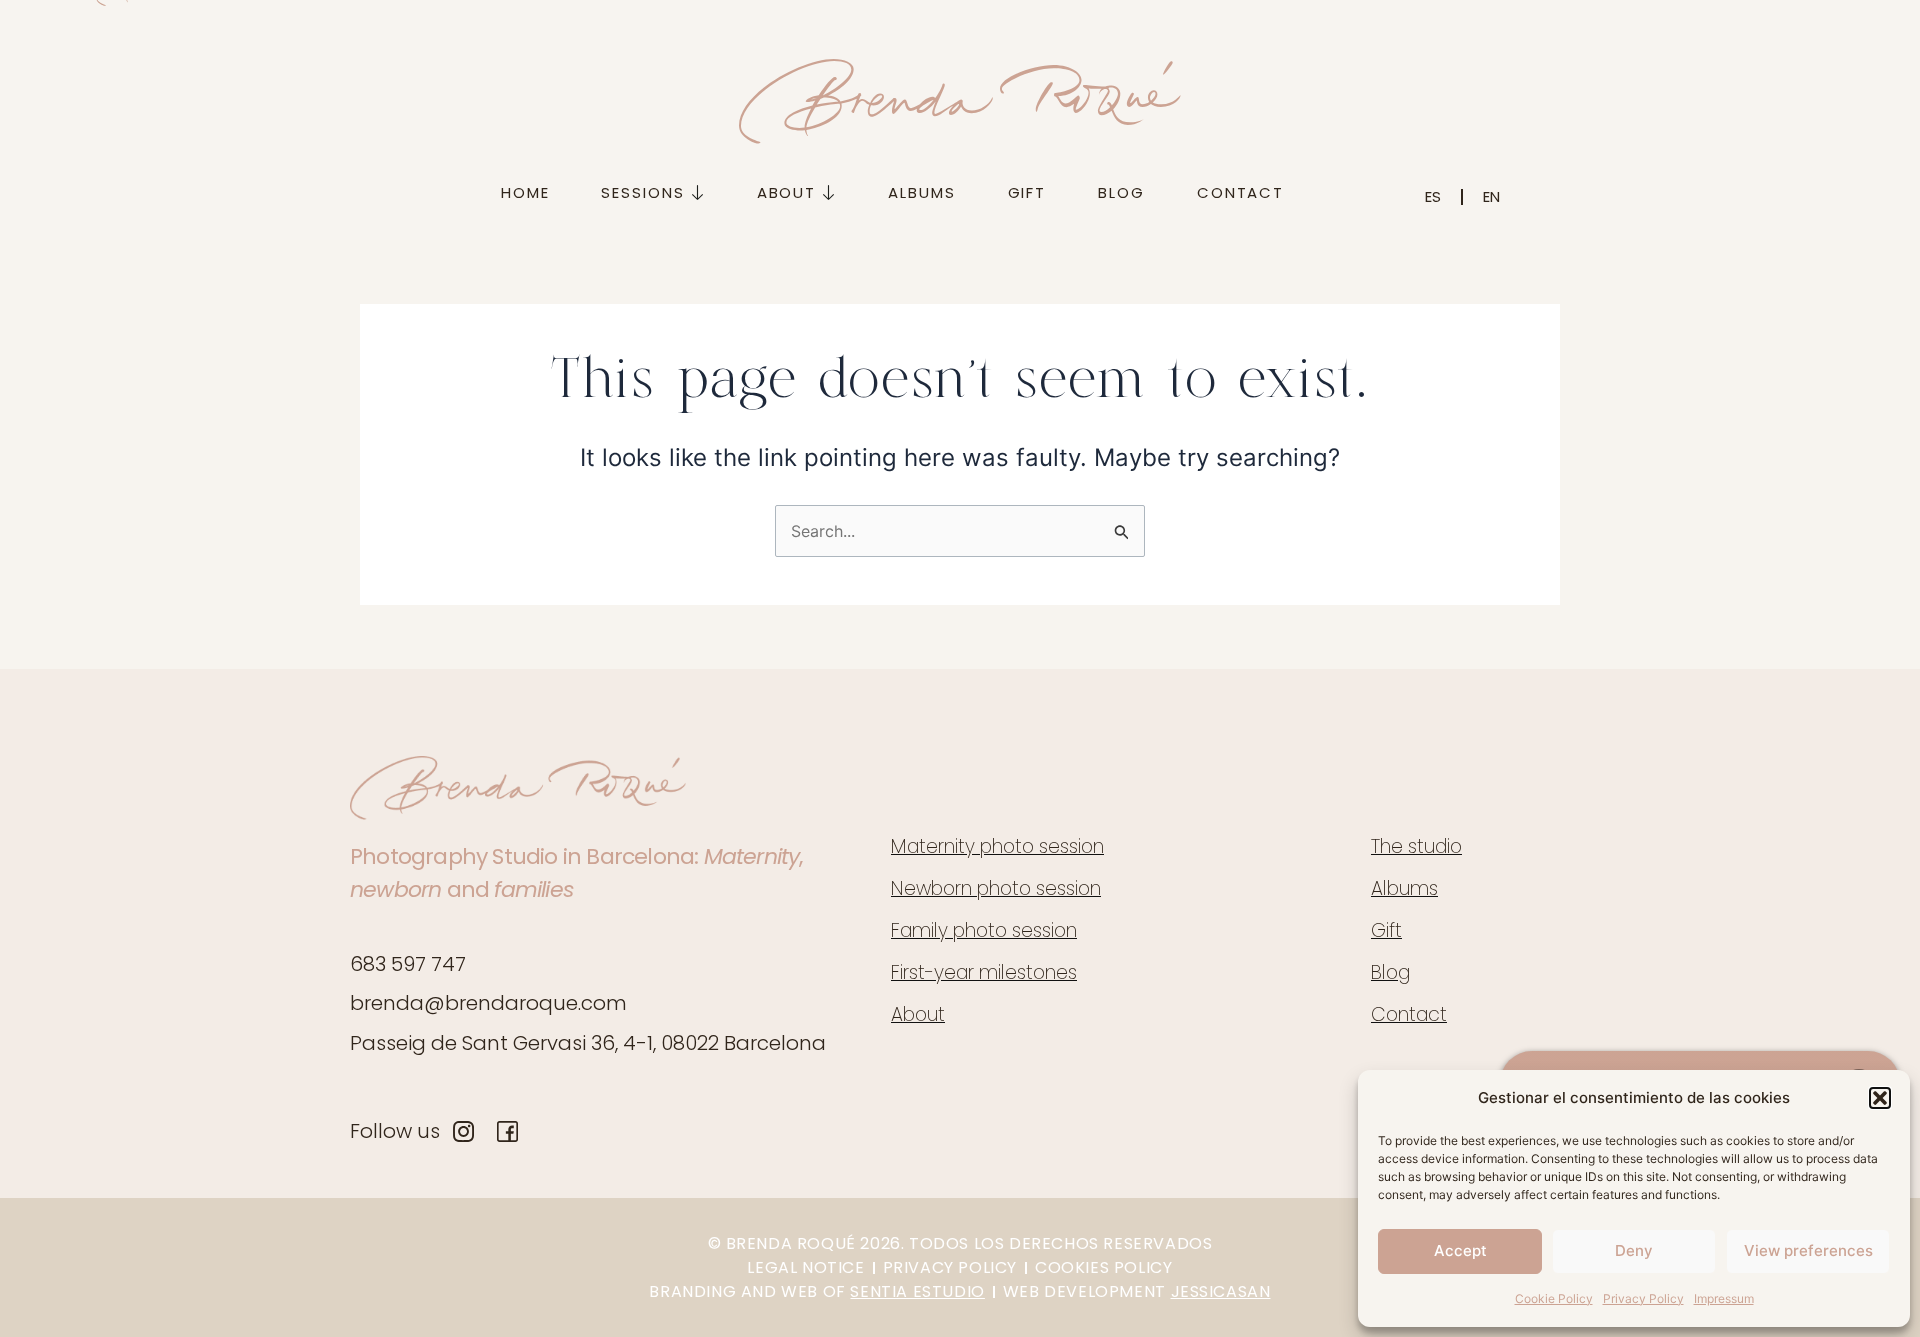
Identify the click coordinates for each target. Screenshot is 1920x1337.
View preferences (1808, 1250)
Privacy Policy (1643, 1298)
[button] (1880, 1098)
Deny (1634, 1250)
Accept (1460, 1250)
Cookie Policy (1554, 1298)
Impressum (1724, 1298)
